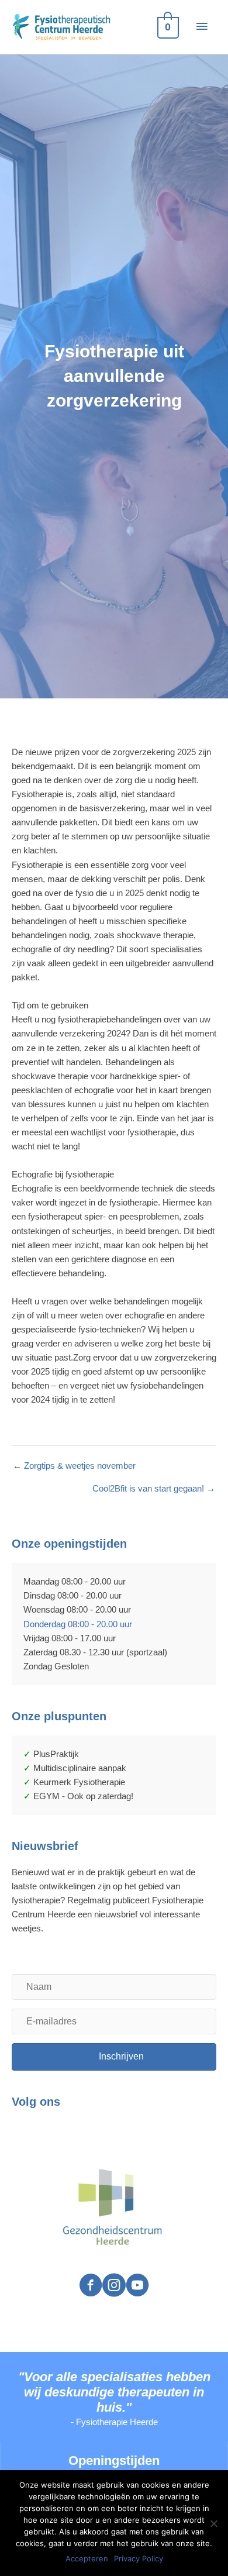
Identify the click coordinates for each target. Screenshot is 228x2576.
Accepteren (87, 2558)
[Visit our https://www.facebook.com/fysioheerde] (91, 2286)
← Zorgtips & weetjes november (74, 1466)
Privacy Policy (139, 2558)
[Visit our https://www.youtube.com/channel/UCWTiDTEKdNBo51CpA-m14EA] (137, 2286)
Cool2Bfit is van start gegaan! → (154, 1489)
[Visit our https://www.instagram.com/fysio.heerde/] (114, 2286)
